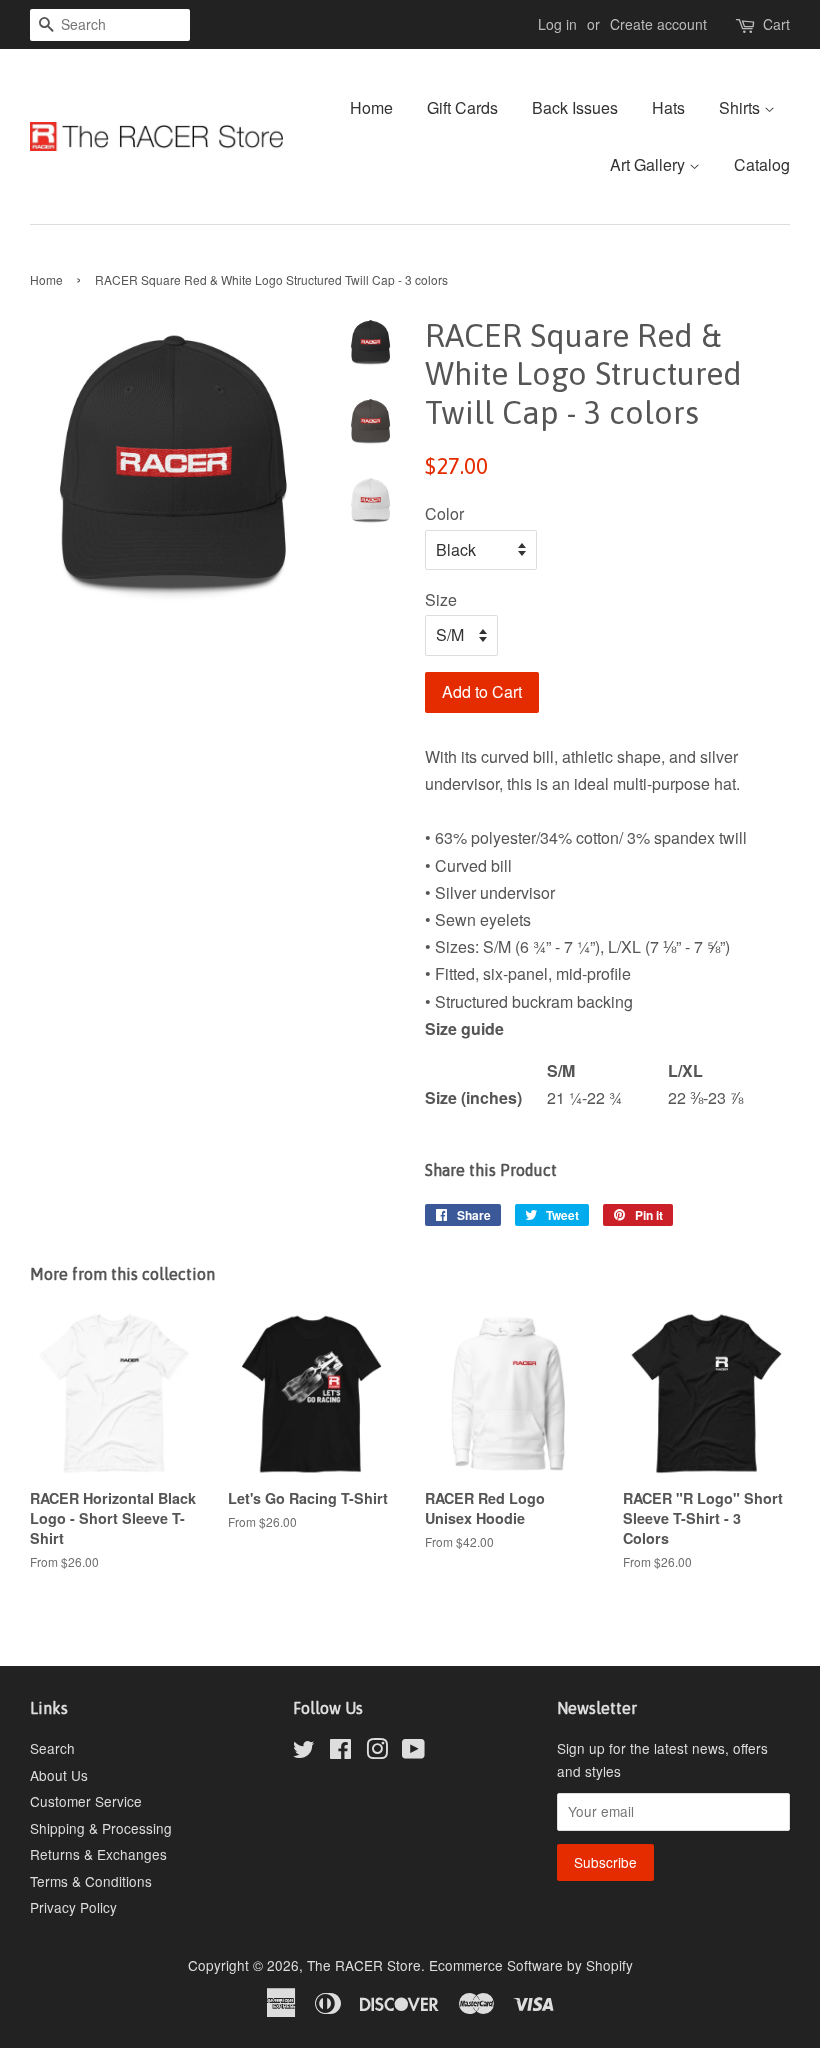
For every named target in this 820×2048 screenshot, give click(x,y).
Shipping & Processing (101, 1828)
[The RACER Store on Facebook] (340, 1752)
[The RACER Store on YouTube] (413, 1752)
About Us (59, 1775)
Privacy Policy (73, 1907)
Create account (658, 24)
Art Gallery (649, 164)
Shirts (741, 107)
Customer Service (86, 1801)
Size (441, 599)
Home (371, 107)
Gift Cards (462, 107)
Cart (776, 24)
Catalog (762, 164)
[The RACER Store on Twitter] (304, 1752)
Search (52, 1748)
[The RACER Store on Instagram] (377, 1752)
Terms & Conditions (91, 1881)
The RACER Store (364, 1965)
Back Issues (575, 107)
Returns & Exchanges (98, 1854)
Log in (557, 24)
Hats (668, 107)
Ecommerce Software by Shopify (531, 1965)
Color (444, 513)
